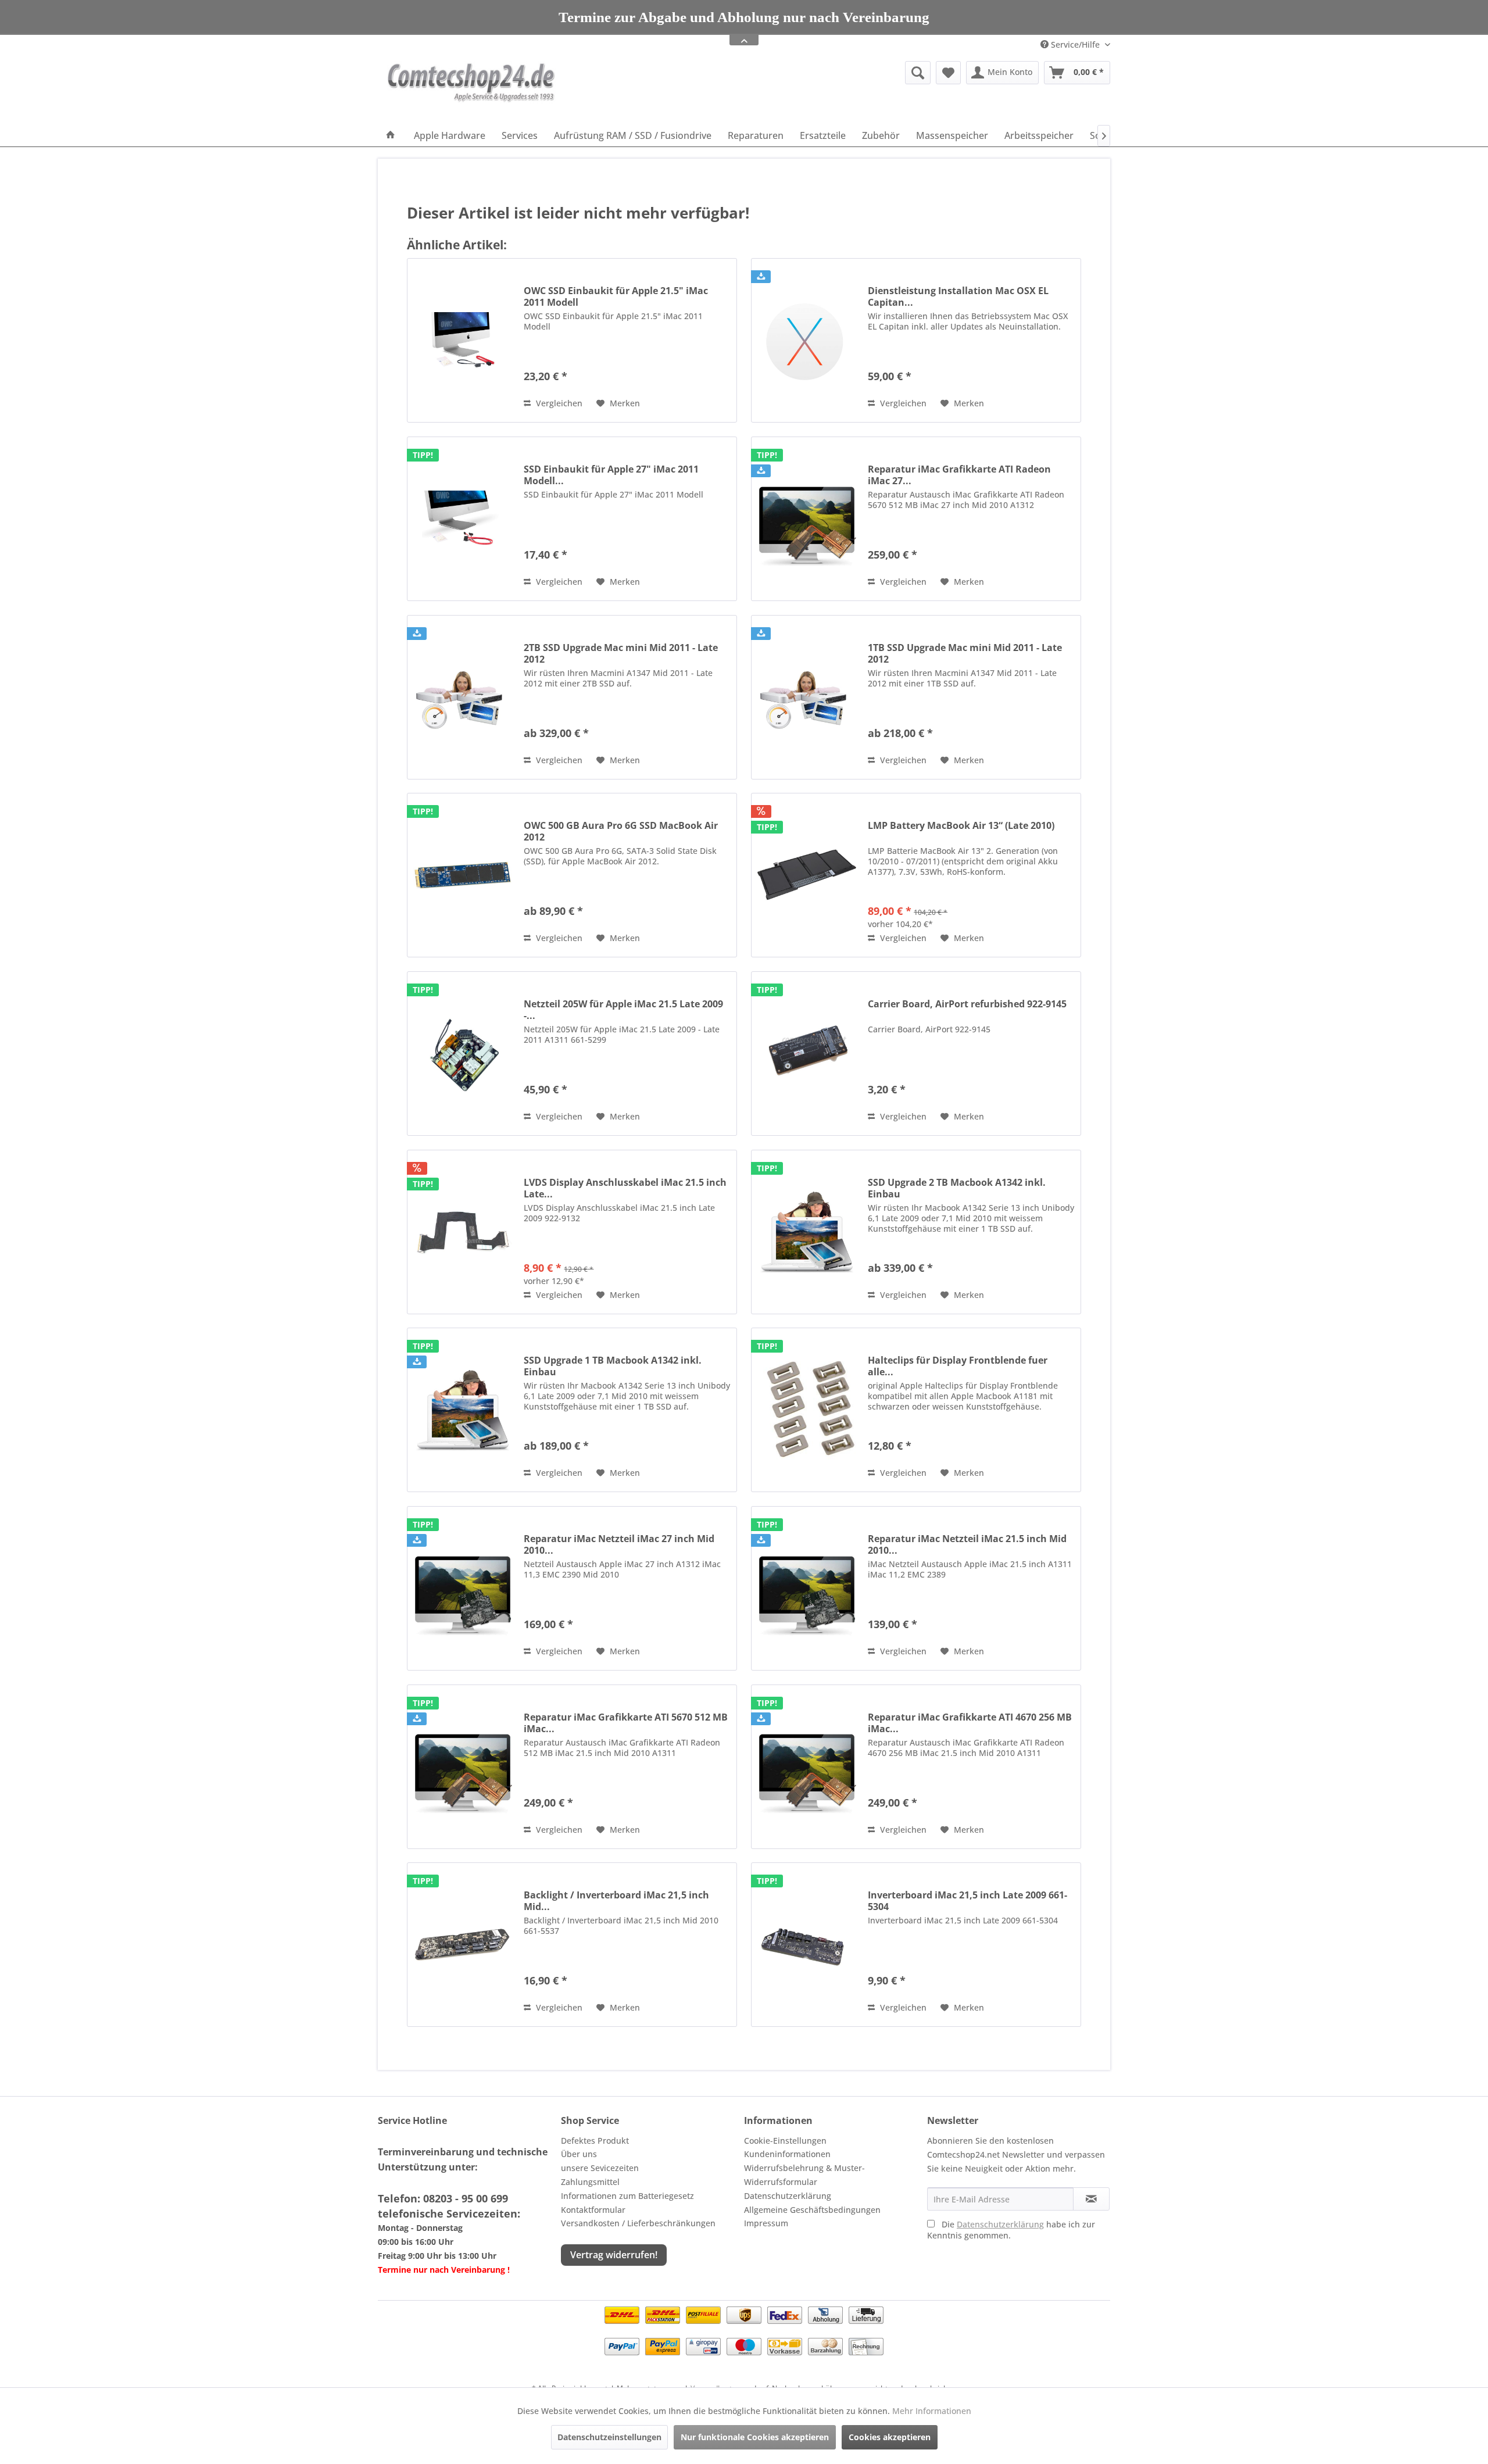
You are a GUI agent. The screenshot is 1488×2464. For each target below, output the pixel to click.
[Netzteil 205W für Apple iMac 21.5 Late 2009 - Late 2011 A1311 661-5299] (463, 1054)
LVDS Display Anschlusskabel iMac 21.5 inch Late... (625, 1188)
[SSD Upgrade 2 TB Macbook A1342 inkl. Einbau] (807, 1232)
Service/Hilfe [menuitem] (1075, 44)
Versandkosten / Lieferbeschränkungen (638, 2223)
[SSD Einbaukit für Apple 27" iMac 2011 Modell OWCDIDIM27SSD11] (463, 519)
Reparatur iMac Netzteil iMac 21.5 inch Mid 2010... (967, 1544)
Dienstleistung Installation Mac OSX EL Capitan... (958, 296)
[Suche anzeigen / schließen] (918, 73)
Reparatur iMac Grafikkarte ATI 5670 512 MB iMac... (626, 1723)
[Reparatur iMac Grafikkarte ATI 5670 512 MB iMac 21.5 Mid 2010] (463, 1767)
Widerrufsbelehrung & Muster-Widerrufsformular (804, 2175)
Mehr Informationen (932, 2411)
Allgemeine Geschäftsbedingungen (812, 2210)
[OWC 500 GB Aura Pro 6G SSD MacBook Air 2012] (463, 875)
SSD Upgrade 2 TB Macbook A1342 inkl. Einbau (957, 1188)
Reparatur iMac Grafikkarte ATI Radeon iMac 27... (959, 475)
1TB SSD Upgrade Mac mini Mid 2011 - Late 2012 (965, 653)
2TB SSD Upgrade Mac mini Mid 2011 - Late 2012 (621, 653)
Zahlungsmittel (590, 2182)
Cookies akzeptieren (890, 2437)
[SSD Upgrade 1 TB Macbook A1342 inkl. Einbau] (463, 1410)
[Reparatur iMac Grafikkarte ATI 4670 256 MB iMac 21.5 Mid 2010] (807, 1767)
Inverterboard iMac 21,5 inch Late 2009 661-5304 (967, 1901)
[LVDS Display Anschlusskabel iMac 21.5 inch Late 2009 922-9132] (463, 1232)
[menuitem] (828, 73)
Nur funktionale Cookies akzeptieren (755, 2437)
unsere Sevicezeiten (600, 2168)
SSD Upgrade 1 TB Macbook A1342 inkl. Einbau (613, 1366)
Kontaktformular (593, 2210)
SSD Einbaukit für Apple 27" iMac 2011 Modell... (611, 475)
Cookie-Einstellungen (785, 2141)
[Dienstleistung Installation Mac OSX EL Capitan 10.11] (807, 340)
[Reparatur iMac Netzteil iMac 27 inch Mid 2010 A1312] (463, 1588)
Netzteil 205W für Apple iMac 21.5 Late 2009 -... (623, 1010)
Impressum (766, 2223)
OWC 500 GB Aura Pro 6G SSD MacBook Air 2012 (621, 831)
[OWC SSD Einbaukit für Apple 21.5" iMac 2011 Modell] (463, 340)
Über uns (579, 2154)
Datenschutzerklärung (788, 2196)
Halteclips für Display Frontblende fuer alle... (958, 1366)
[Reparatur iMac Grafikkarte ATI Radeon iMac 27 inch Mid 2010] (807, 519)
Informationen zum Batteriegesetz (627, 2196)
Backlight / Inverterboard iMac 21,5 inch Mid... (616, 1901)
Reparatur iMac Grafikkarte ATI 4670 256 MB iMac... (970, 1723)
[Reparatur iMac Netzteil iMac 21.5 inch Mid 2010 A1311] (807, 1588)
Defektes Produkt (595, 2141)
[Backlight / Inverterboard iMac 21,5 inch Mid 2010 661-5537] (463, 1945)
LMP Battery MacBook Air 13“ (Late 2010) (961, 826)
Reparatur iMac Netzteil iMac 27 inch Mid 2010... (619, 1544)
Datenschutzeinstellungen (609, 2437)
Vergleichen (558, 403)
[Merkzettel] (948, 73)
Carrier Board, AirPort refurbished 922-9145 (967, 1004)
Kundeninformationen (787, 2154)
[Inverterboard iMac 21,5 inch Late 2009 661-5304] (807, 1945)
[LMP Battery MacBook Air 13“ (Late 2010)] (807, 875)
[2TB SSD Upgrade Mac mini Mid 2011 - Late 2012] (463, 697)
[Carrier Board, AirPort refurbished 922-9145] (807, 1054)
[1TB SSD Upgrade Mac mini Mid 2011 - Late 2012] (807, 697)
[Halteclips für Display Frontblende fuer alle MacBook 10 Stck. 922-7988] (807, 1410)
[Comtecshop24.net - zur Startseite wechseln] (471, 90)
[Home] (391, 135)
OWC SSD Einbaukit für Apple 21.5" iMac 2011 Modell (616, 296)
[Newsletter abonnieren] (1091, 2199)
